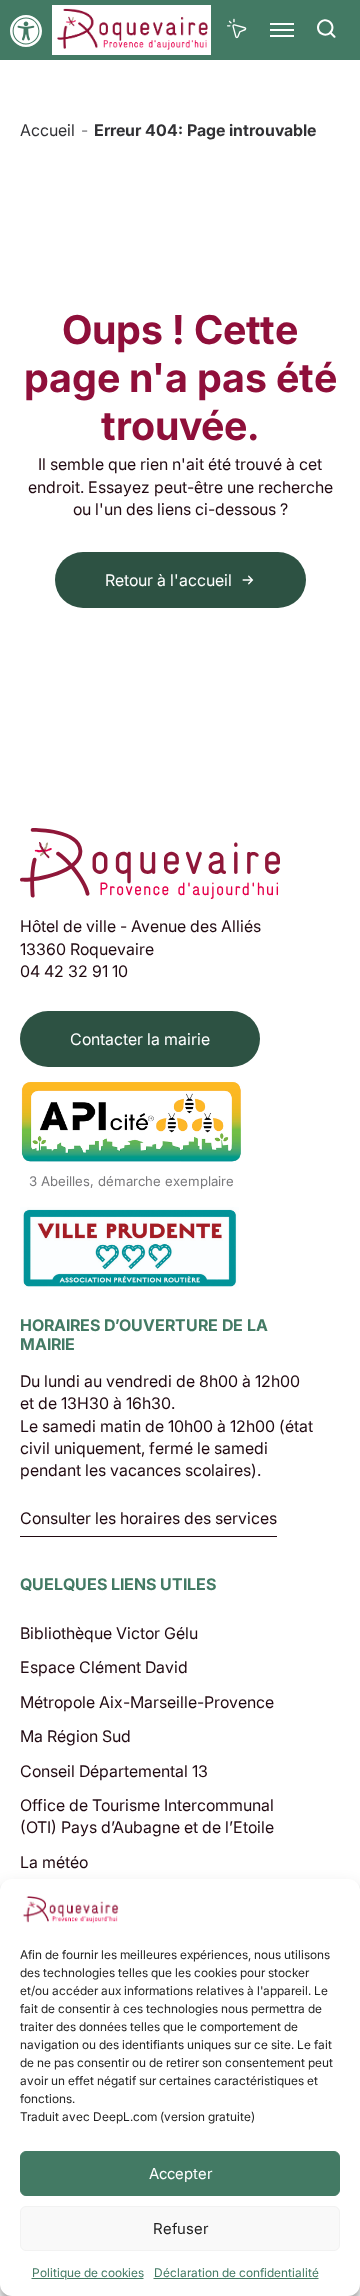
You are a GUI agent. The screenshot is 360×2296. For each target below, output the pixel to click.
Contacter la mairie (140, 1039)
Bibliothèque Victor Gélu (109, 1633)
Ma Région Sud (75, 1736)
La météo (54, 1862)
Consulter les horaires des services (148, 1519)
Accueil (47, 130)
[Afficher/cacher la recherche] (326, 30)
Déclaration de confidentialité (236, 2272)
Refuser (180, 2228)
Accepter (180, 2173)
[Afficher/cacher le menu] (282, 30)
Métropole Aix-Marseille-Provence (147, 1702)
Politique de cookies (88, 2272)
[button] (26, 31)
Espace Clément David (104, 1667)
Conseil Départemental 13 (114, 1771)
